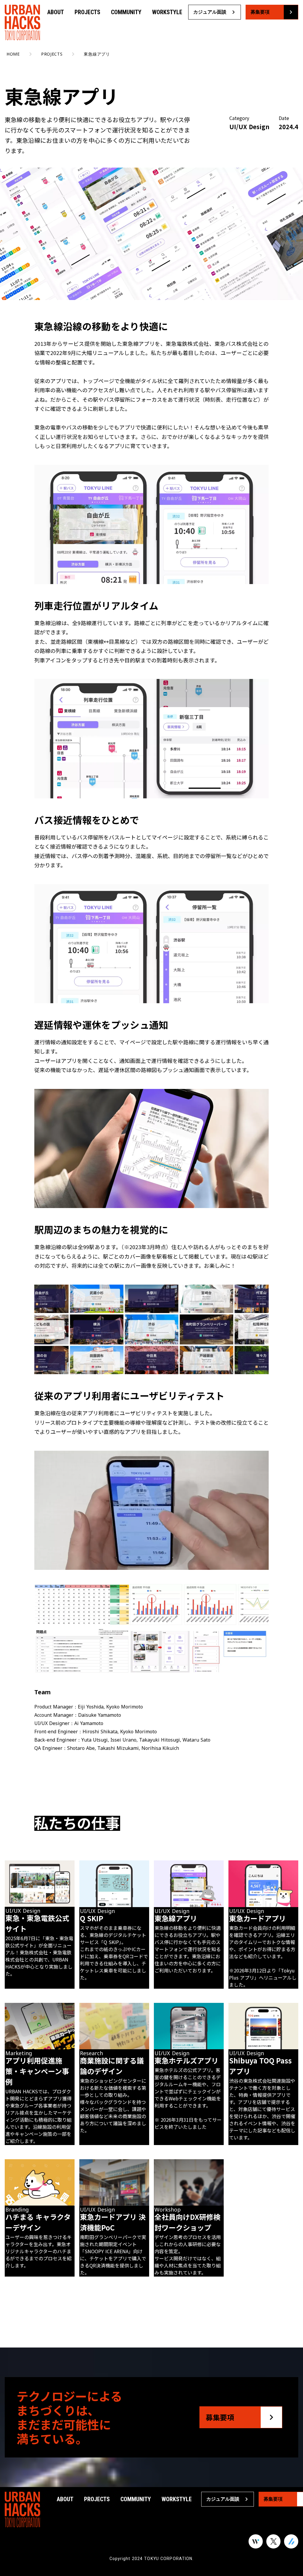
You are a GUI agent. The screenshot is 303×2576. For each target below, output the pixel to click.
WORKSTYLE (167, 12)
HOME (13, 54)
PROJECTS (87, 12)
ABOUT (56, 12)
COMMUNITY (126, 12)
